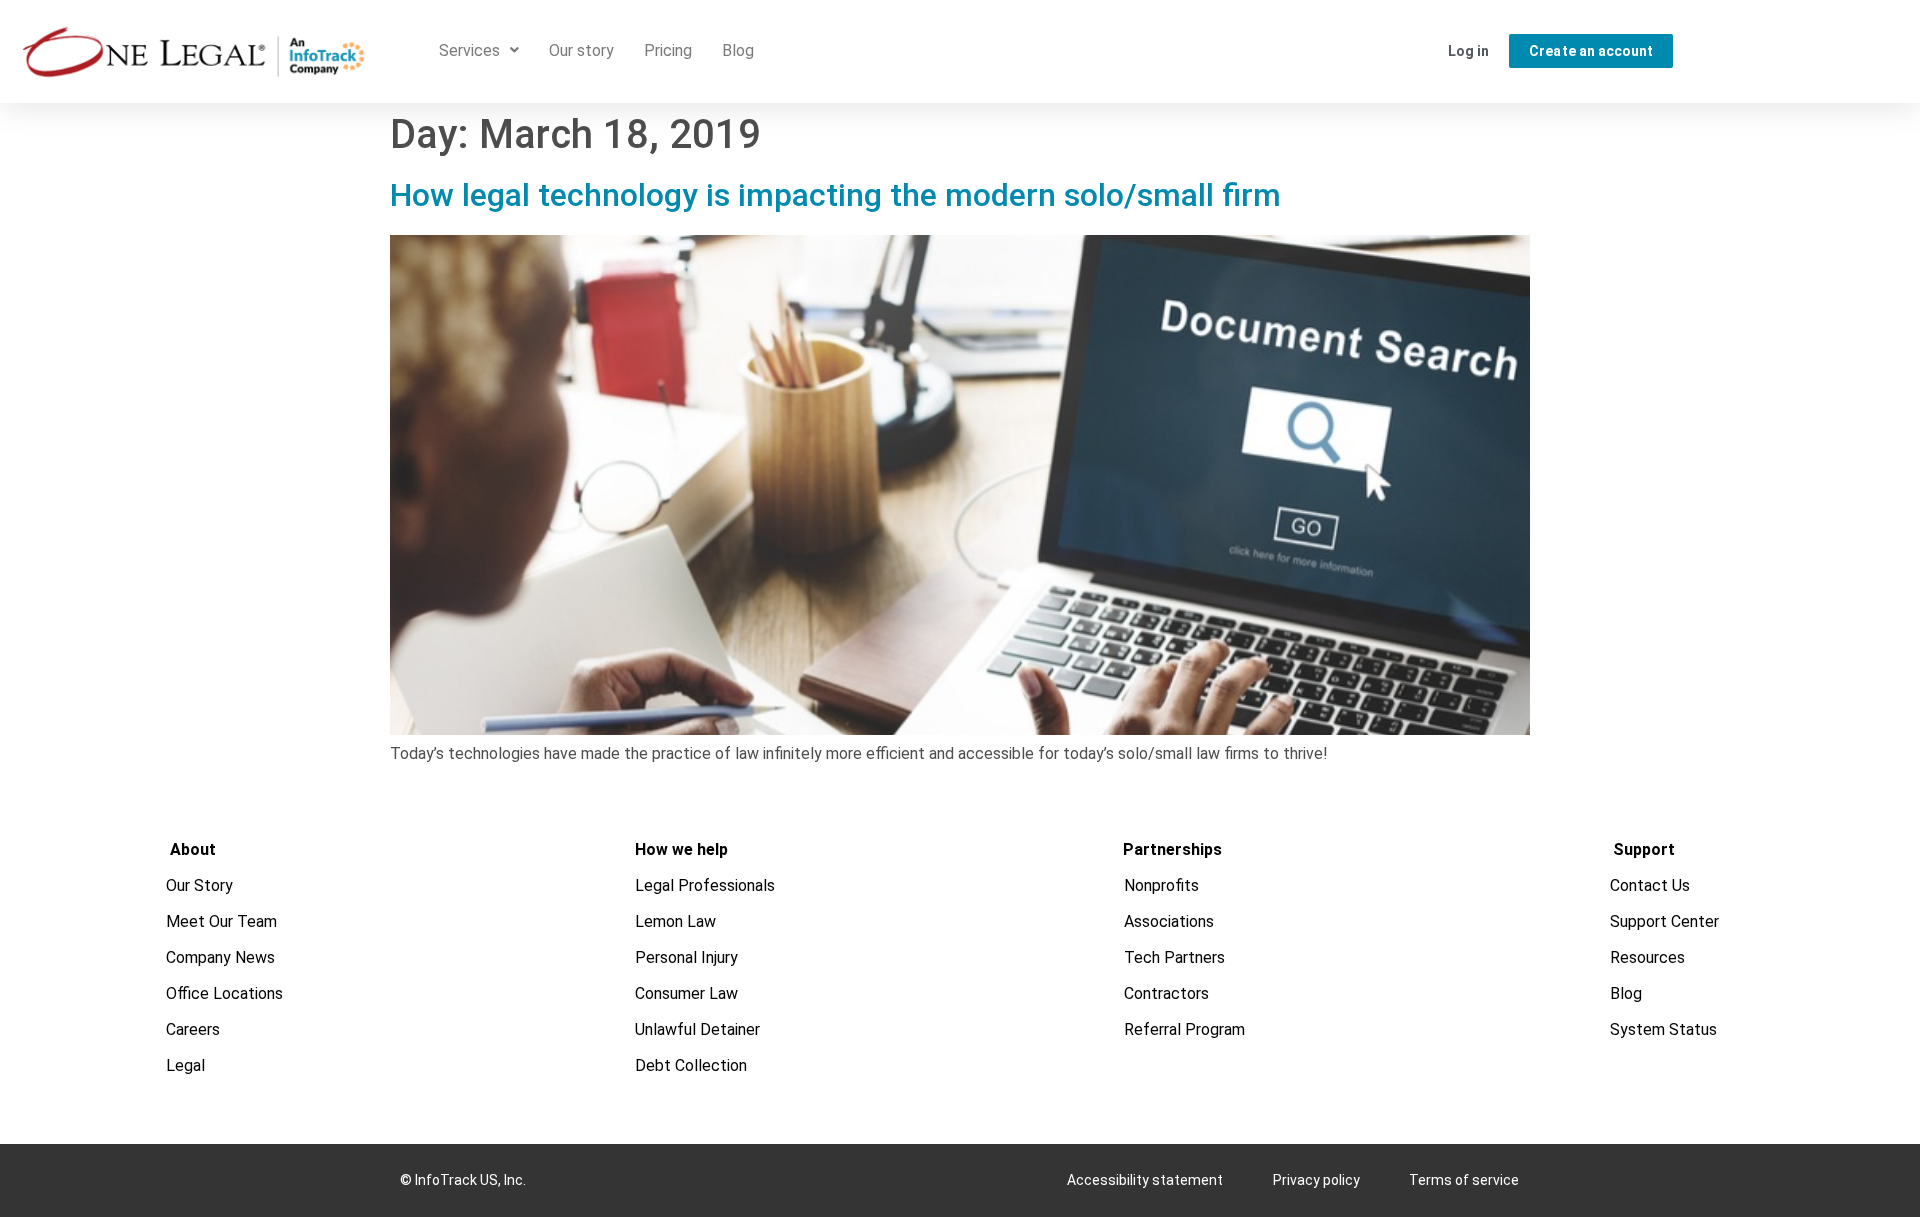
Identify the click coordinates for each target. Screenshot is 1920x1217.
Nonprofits (1162, 885)
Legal (186, 1065)
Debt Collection (691, 1065)
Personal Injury (686, 957)
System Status (1664, 1029)
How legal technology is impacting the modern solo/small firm (835, 195)
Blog (738, 50)
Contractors (1167, 993)
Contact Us (1651, 885)
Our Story (200, 885)
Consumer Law (686, 993)
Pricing (668, 50)
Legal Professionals (705, 885)
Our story (581, 50)
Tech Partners (1175, 957)
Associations (1170, 921)
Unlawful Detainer (697, 1029)
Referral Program (1185, 1029)
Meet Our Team (222, 921)
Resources (1648, 957)
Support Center (1665, 921)
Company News (221, 957)
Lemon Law (675, 921)
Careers (194, 1029)
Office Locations (225, 993)
